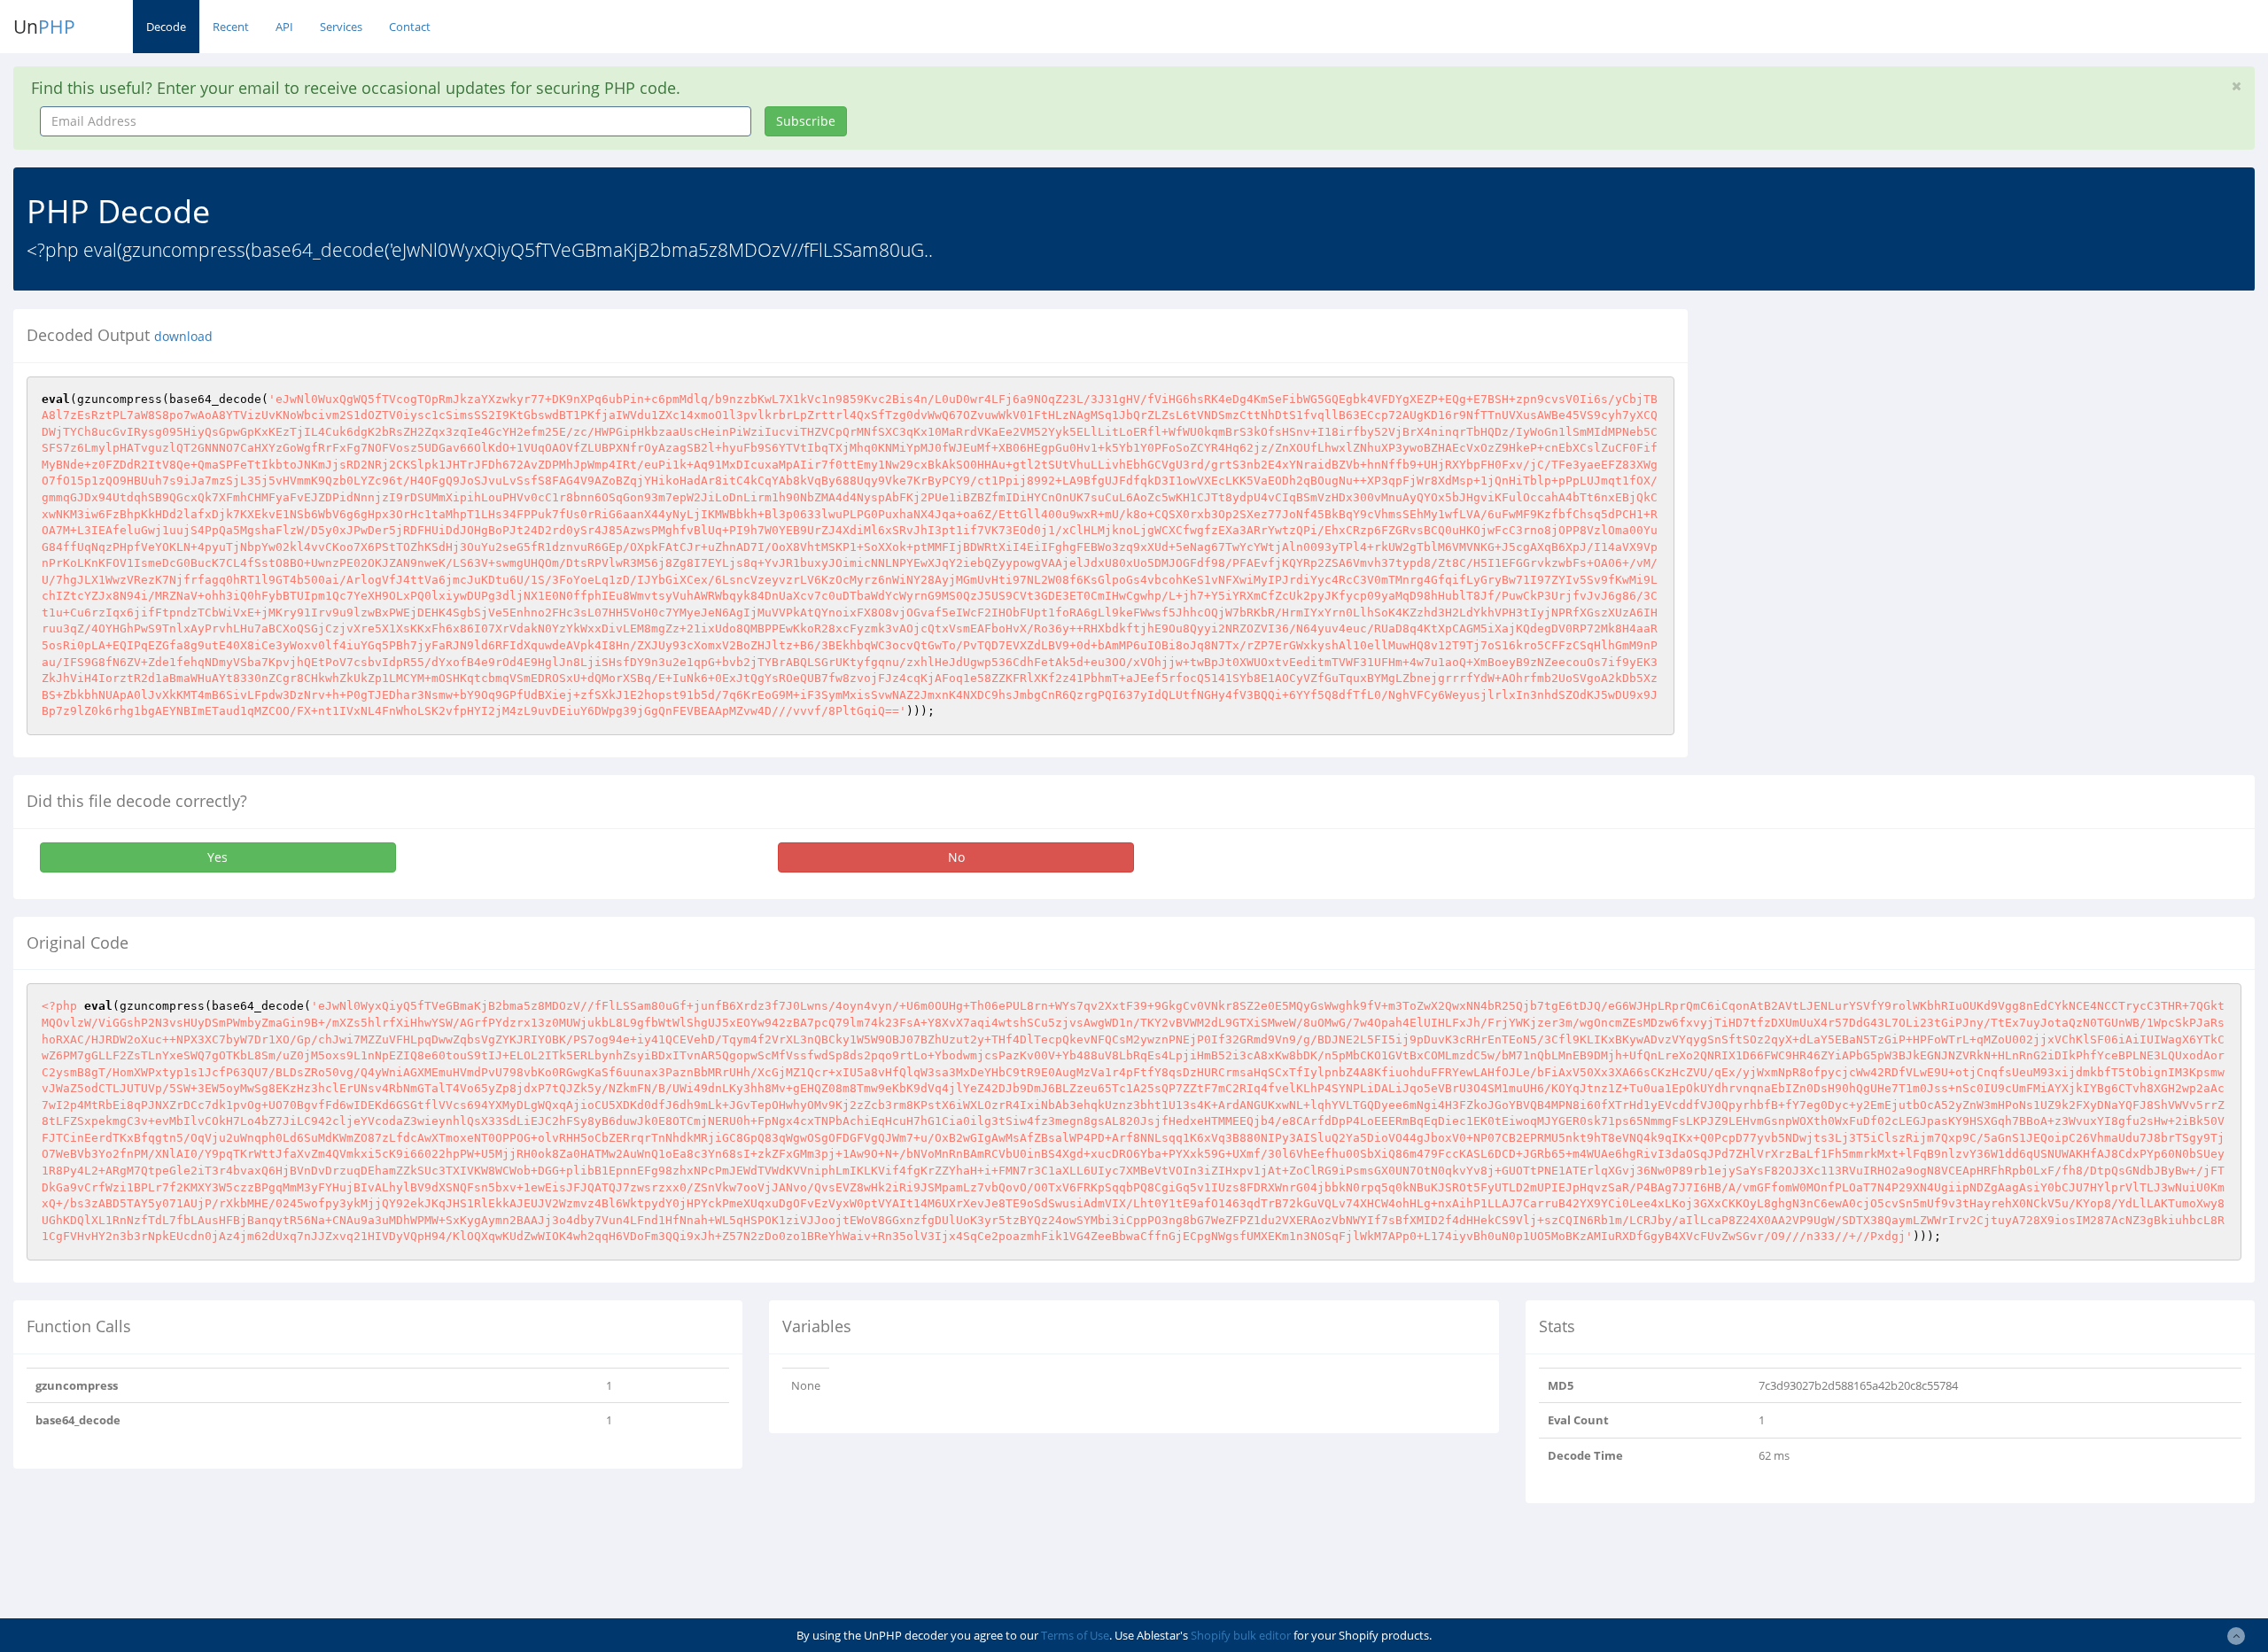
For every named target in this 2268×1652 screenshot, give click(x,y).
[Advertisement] (1863, 433)
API (284, 27)
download (183, 337)
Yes (217, 857)
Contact (410, 27)
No (956, 857)
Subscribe (806, 121)
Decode (166, 27)
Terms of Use (1075, 1635)
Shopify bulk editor (1241, 1635)
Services (341, 27)
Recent (231, 27)
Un (44, 27)
